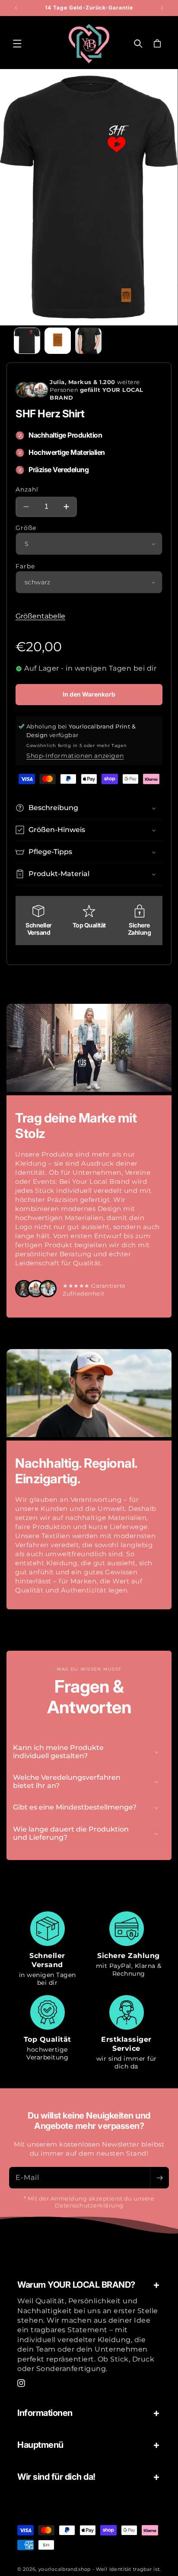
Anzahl (27, 489)
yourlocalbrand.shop (65, 2569)
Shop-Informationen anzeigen (75, 756)
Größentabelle (40, 616)
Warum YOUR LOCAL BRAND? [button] (76, 2285)
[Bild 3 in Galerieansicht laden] (88, 341)
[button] (17, 44)
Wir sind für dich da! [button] (56, 2477)
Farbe (25, 566)
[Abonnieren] (159, 2178)
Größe (26, 528)
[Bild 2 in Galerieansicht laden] (58, 341)
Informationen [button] (45, 2413)
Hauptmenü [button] (40, 2445)
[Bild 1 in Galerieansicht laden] (27, 341)
